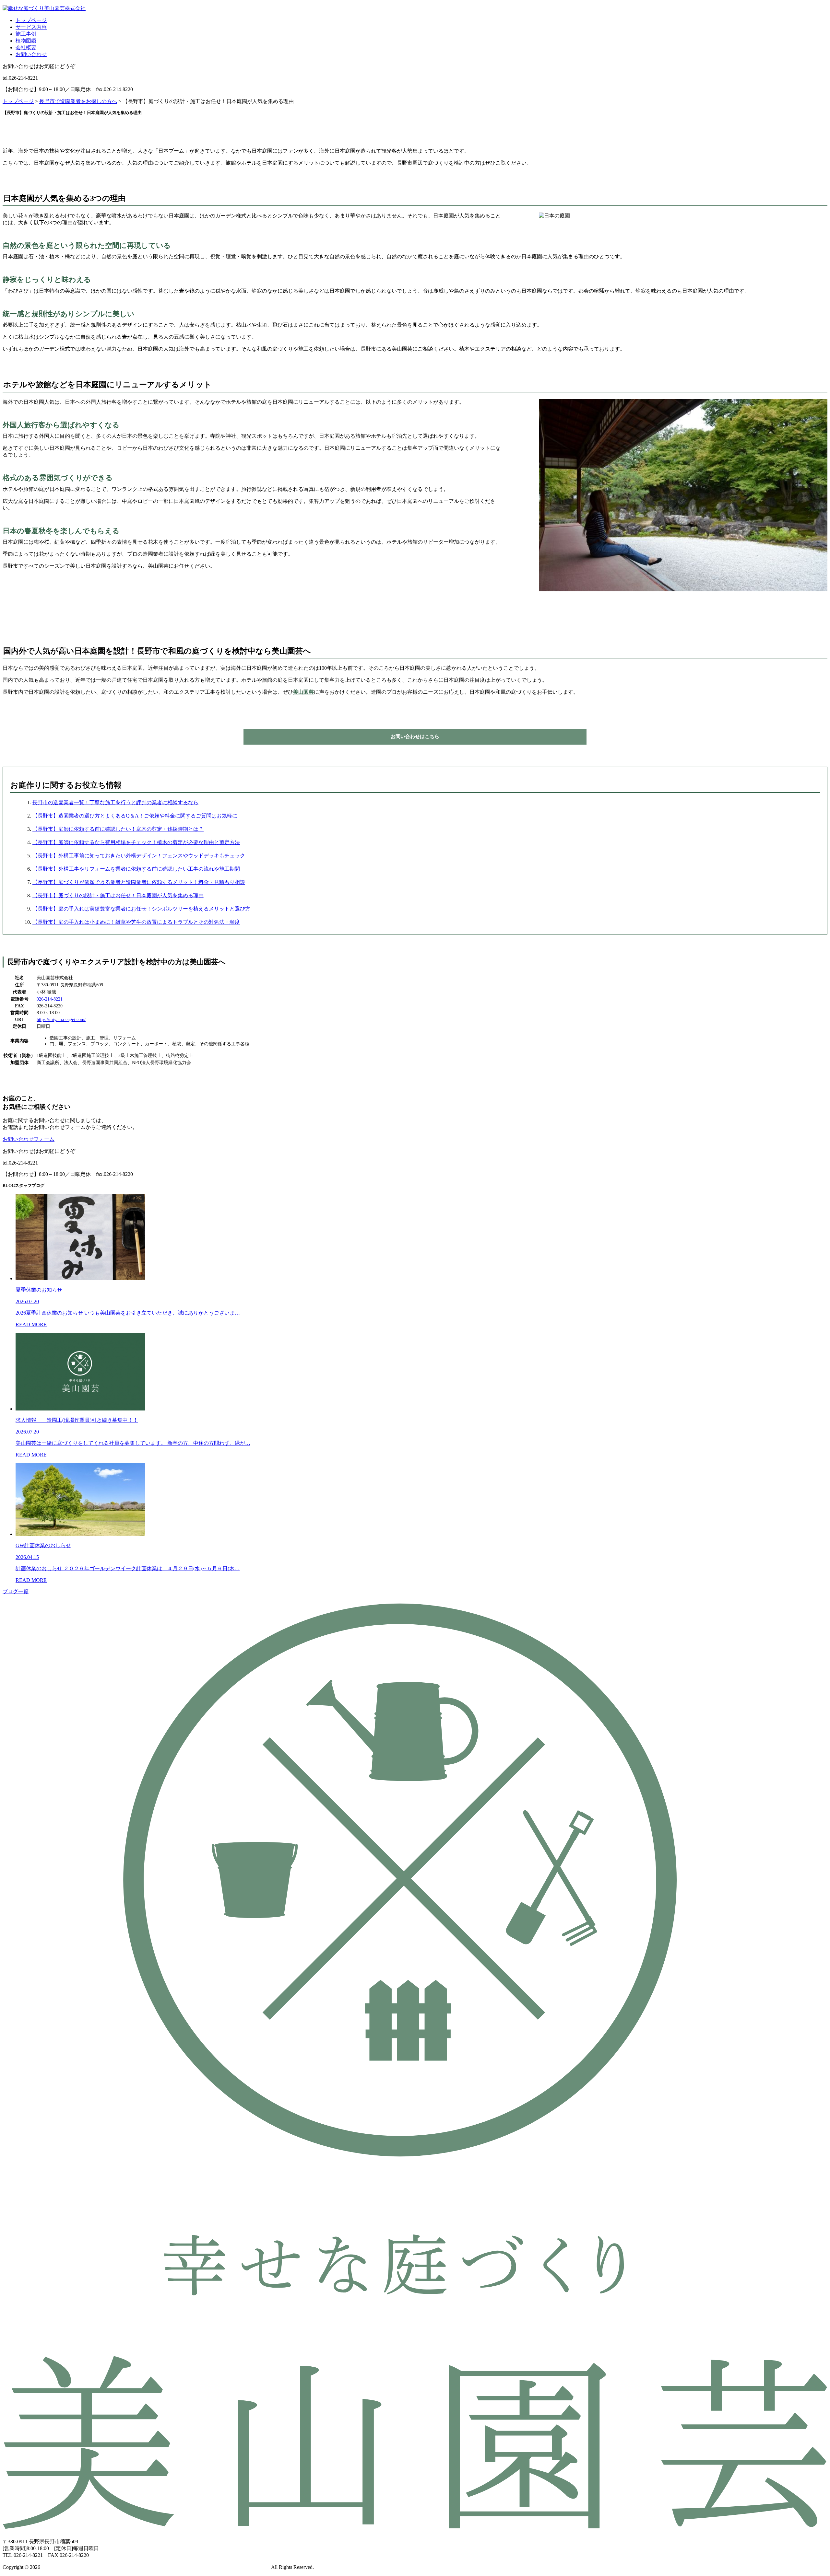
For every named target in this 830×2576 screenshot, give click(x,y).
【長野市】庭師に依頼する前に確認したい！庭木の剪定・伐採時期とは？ (118, 829)
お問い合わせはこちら (415, 737)
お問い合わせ (31, 54)
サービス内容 (31, 27)
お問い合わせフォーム (29, 1139)
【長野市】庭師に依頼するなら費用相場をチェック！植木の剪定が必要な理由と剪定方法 (136, 842)
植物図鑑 (26, 41)
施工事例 (26, 34)
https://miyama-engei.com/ (61, 1020)
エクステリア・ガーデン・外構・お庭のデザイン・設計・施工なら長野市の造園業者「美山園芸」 (156, 2567)
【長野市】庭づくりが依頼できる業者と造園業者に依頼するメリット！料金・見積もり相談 (139, 882)
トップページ (31, 20)
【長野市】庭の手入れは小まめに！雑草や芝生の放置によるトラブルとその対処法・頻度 (136, 922)
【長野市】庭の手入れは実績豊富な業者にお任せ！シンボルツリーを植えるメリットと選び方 (141, 909)
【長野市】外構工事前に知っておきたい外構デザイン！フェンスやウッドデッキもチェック (139, 856)
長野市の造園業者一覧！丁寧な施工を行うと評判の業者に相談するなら (115, 802)
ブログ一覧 (16, 1591)
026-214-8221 (50, 999)
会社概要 (26, 47)
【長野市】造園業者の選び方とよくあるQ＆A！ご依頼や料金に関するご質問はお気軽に (135, 816)
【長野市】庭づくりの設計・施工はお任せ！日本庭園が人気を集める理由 (118, 895)
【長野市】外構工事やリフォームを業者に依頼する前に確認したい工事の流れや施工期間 (136, 869)
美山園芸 (303, 692)
